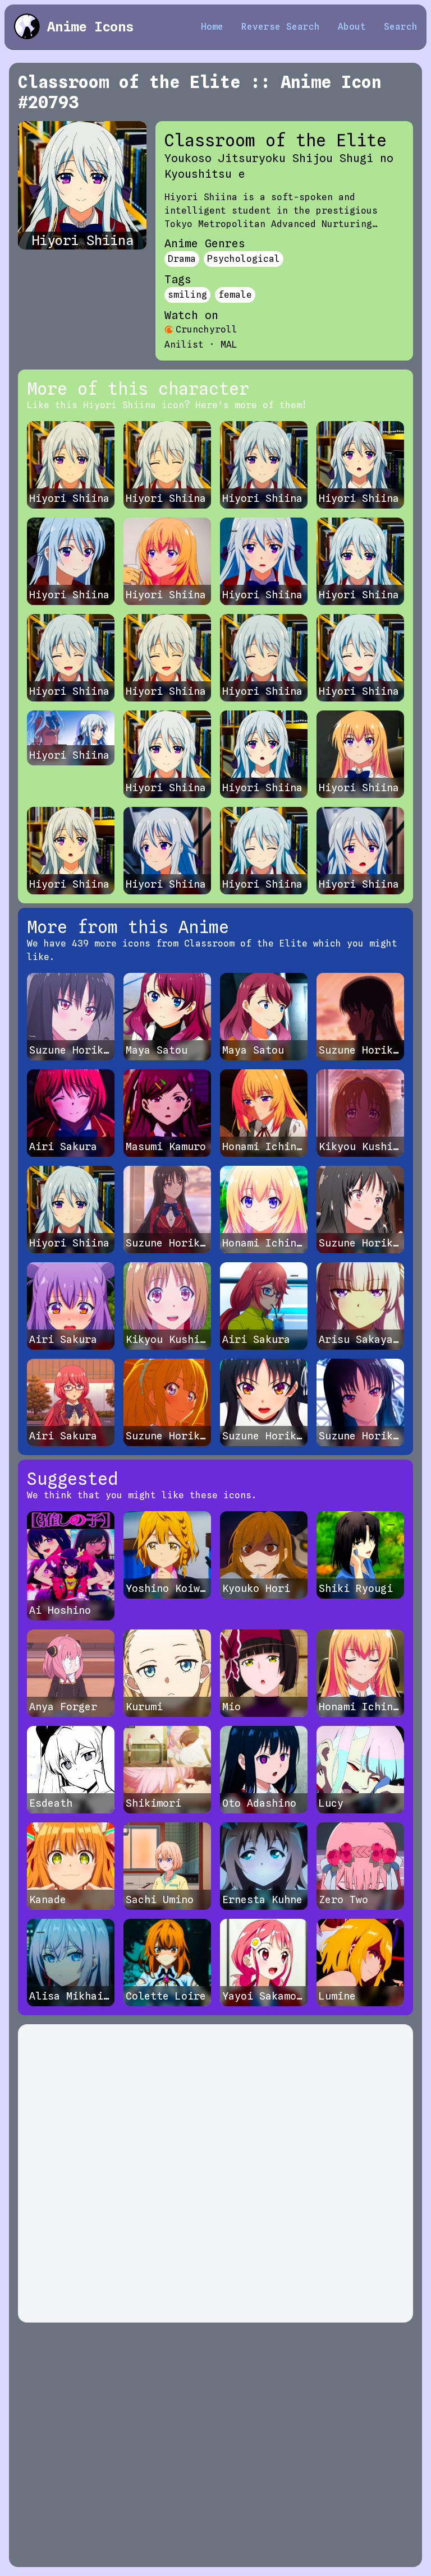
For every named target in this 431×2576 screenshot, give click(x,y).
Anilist (184, 345)
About (352, 27)
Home (212, 27)
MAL (229, 345)
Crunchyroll (207, 329)
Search (401, 27)
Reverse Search (281, 27)
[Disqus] (215, 2173)
